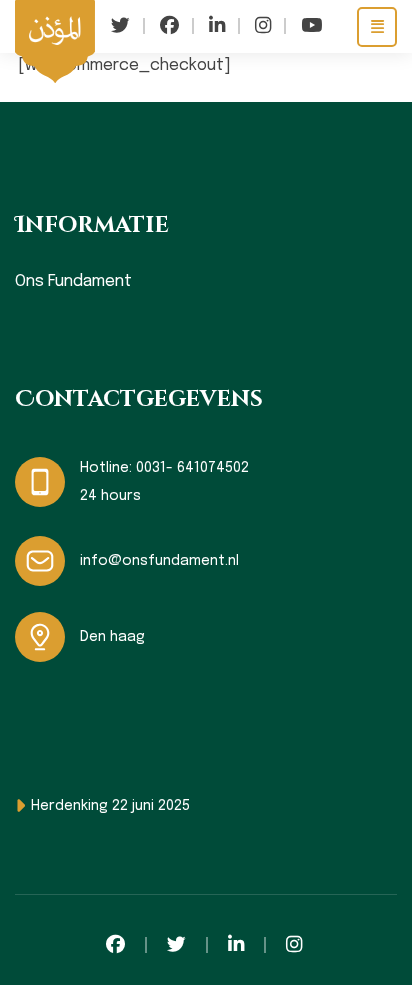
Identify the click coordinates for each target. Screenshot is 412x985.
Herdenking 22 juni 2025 (110, 806)
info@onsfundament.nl (159, 561)
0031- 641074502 (192, 468)
